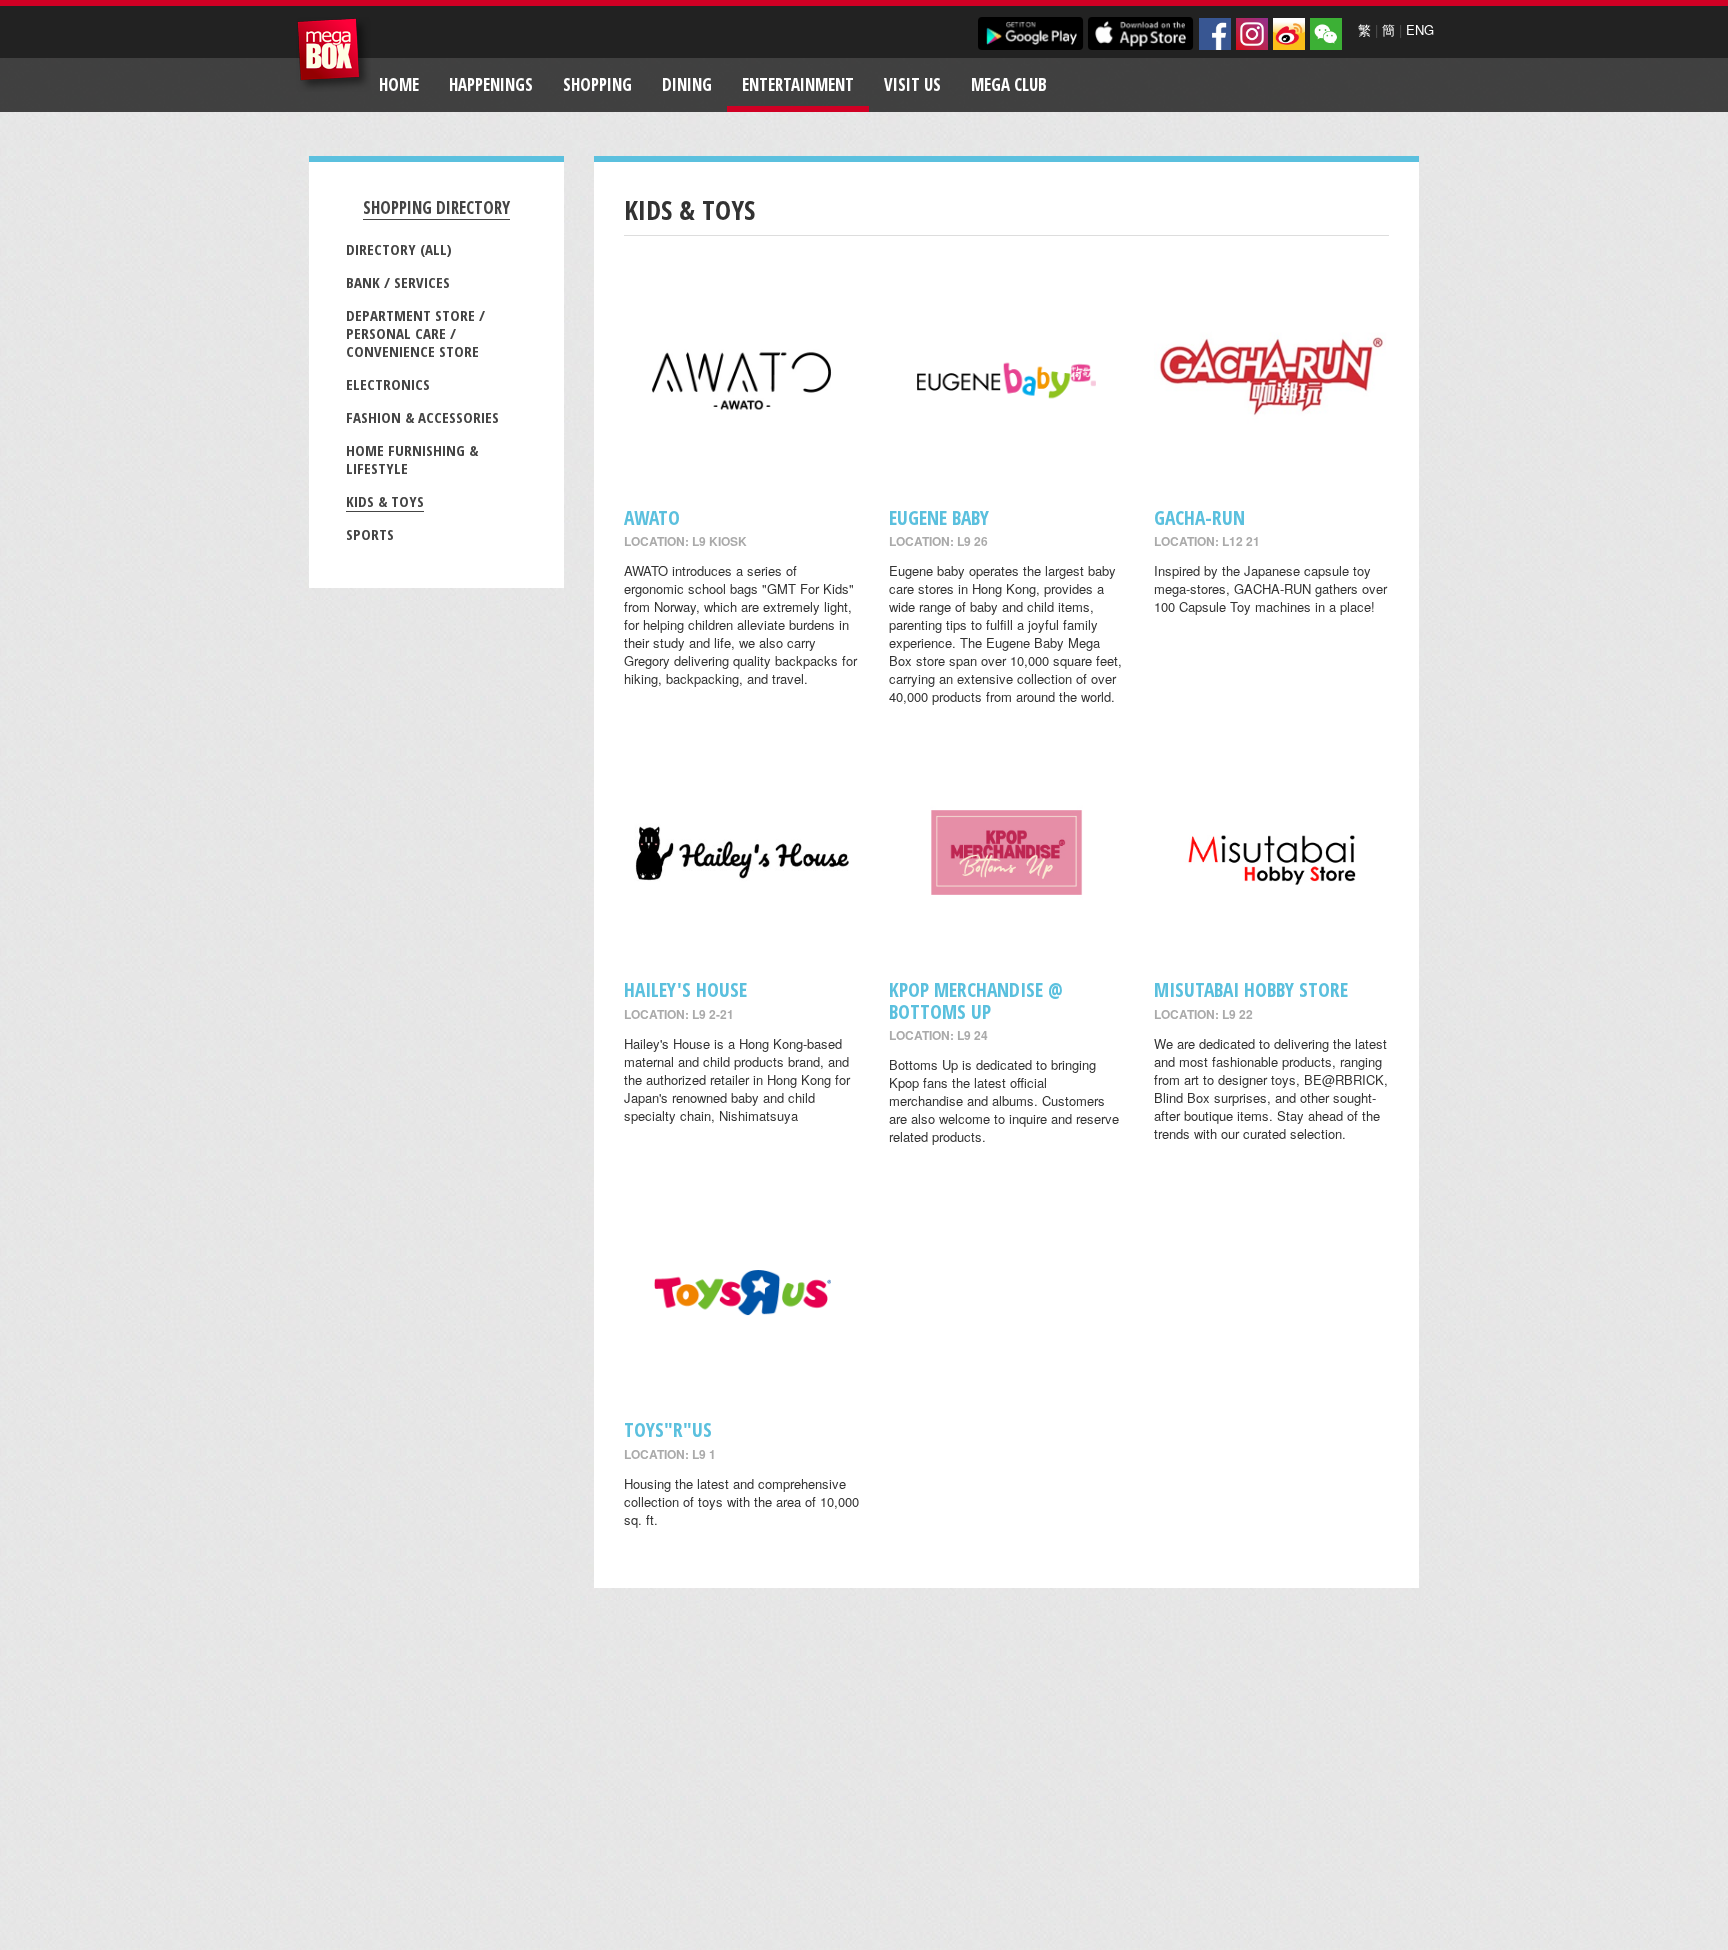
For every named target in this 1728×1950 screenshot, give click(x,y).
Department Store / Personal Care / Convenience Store (415, 333)
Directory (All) (399, 249)
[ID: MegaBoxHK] (1326, 34)
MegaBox (333, 54)
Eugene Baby (939, 517)
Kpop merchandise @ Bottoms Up (976, 1000)
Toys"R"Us (668, 1429)
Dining (687, 84)
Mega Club (1009, 84)
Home (399, 84)
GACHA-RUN (1199, 517)
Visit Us (912, 84)
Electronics (388, 384)
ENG (1420, 29)
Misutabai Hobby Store (1251, 989)
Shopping (597, 84)
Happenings (491, 84)
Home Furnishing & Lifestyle (412, 459)
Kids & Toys (385, 501)
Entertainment (798, 84)
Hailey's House (685, 989)
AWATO (652, 517)
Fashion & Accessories (422, 417)
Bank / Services (398, 282)
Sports (370, 534)
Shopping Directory (436, 207)
